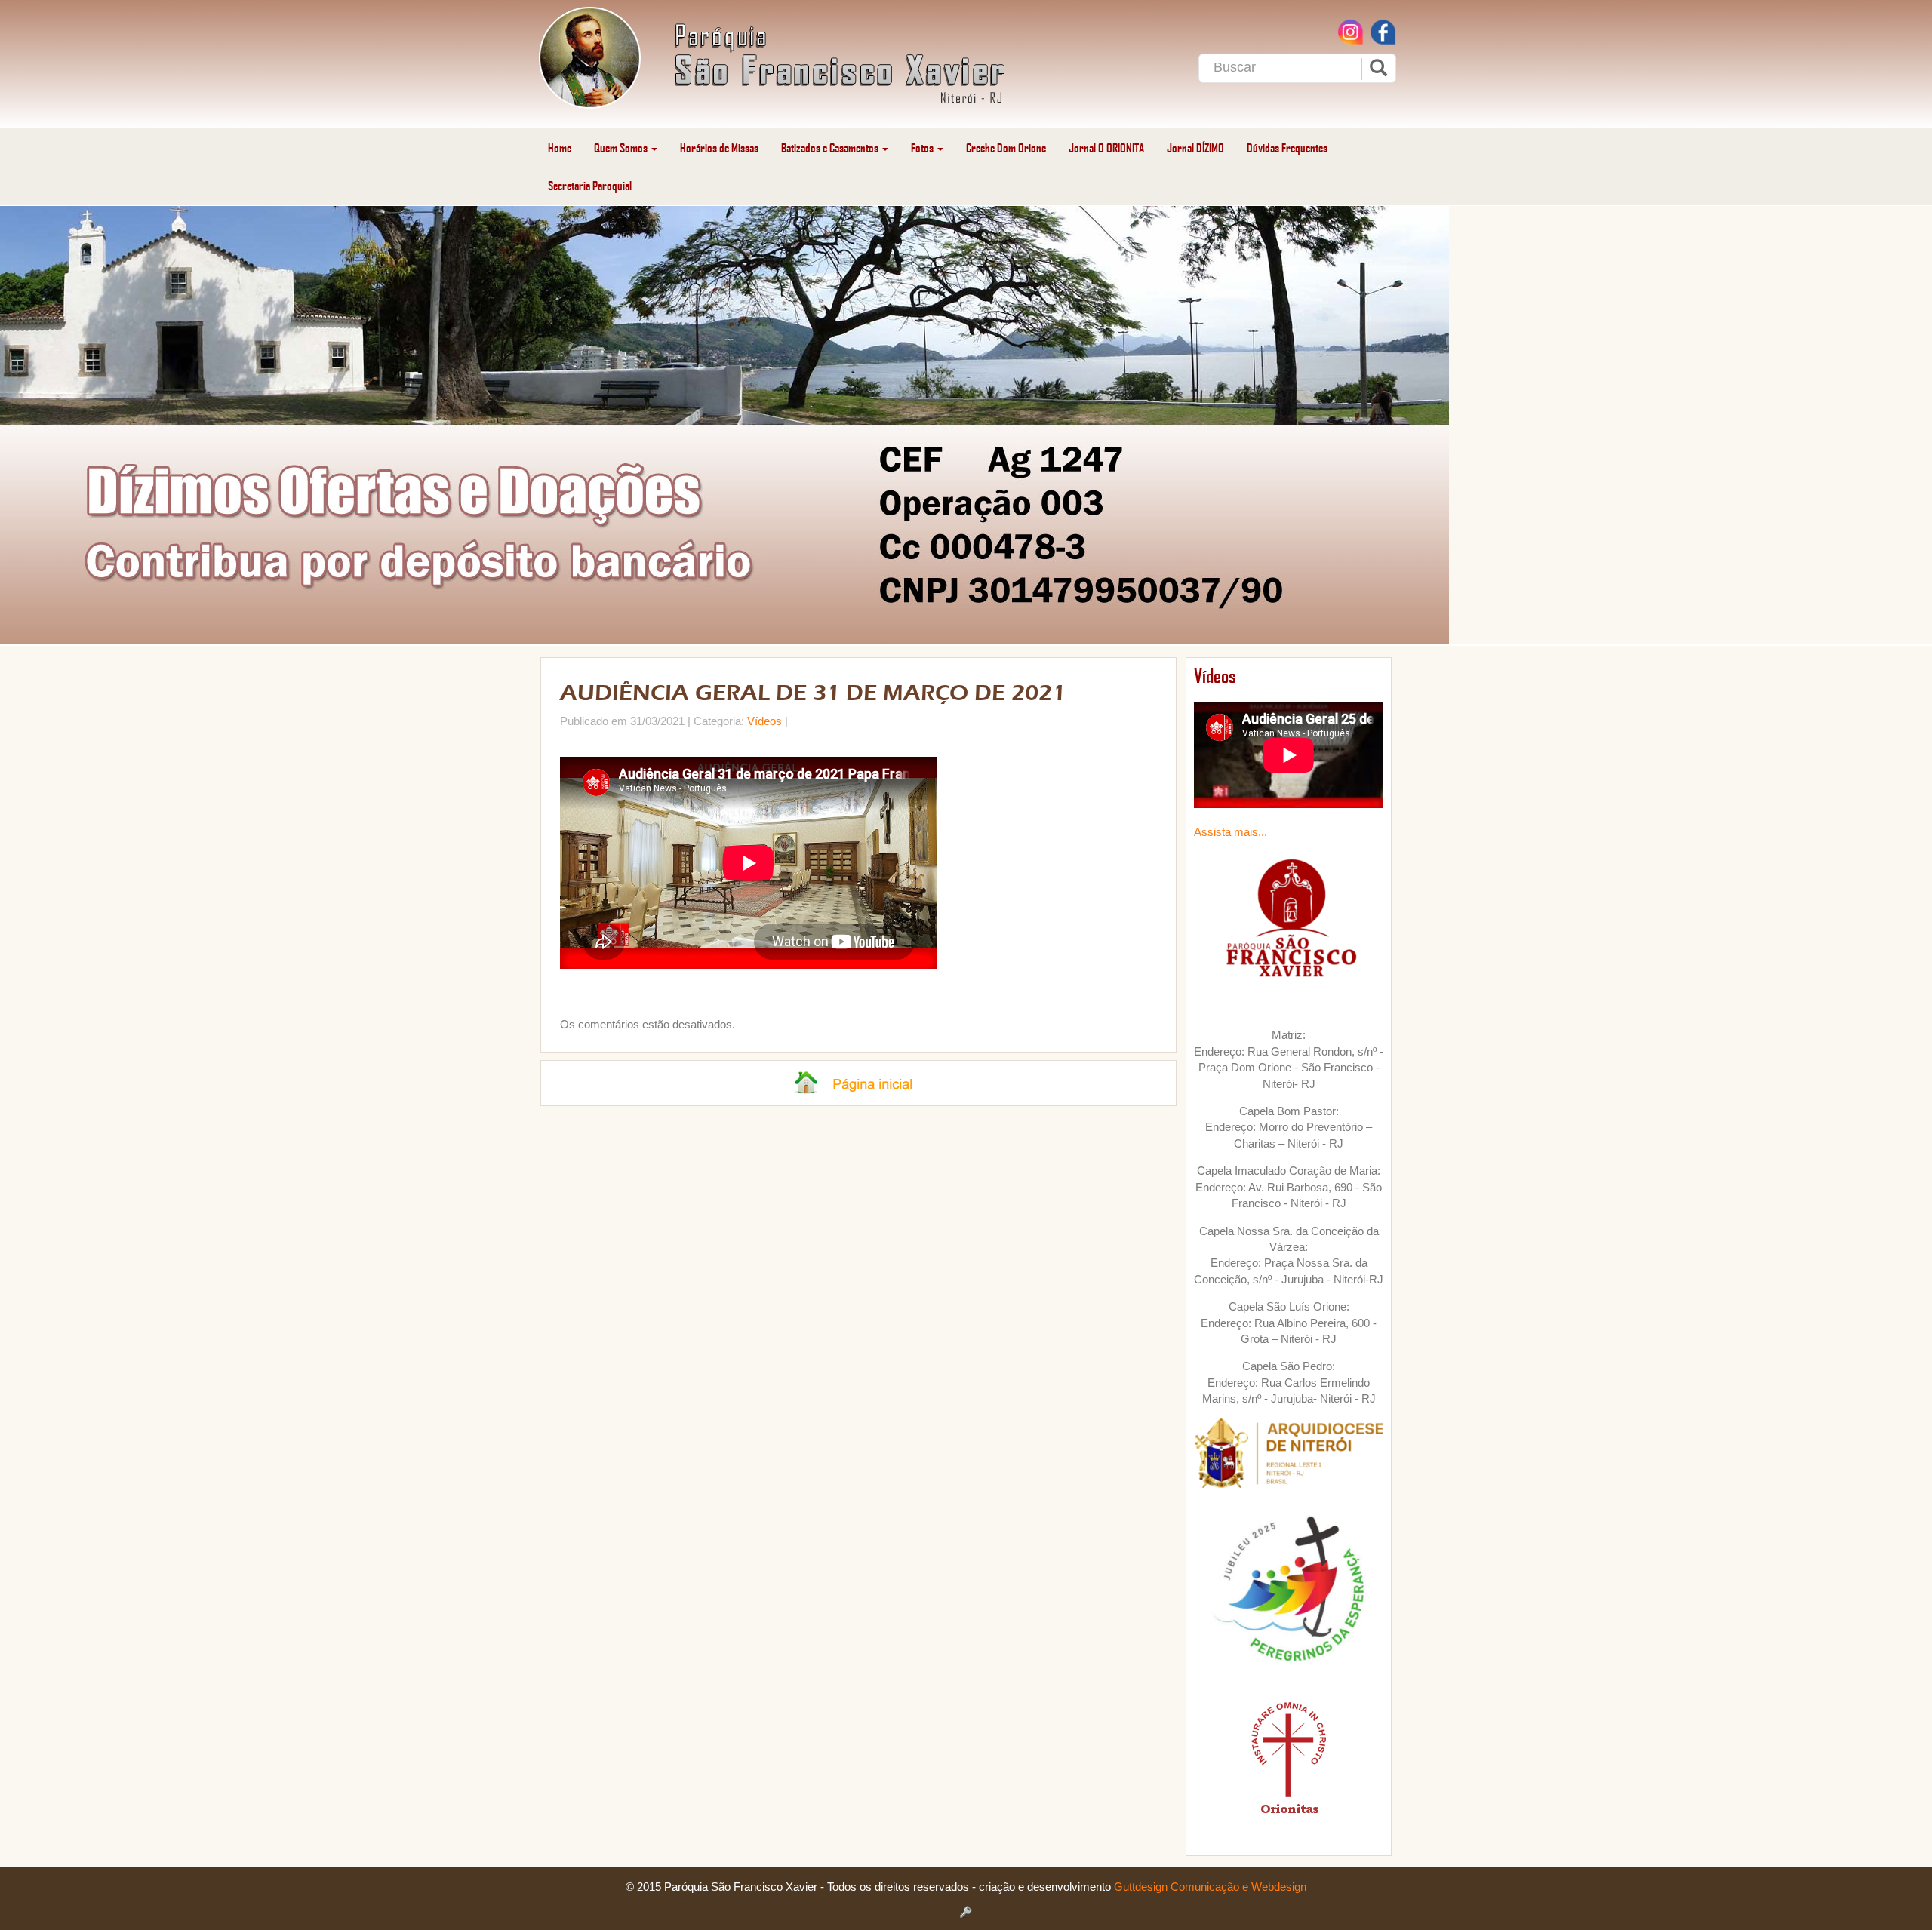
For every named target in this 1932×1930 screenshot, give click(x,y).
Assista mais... (1231, 832)
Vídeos (764, 721)
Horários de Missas (719, 148)
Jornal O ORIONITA (1106, 148)
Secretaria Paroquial (590, 185)
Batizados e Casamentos (831, 148)
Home (560, 148)
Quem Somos (622, 148)
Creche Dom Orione (1006, 148)
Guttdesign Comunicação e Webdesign (1210, 1887)
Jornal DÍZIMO (1195, 148)
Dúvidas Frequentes (1287, 148)
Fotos (923, 148)
